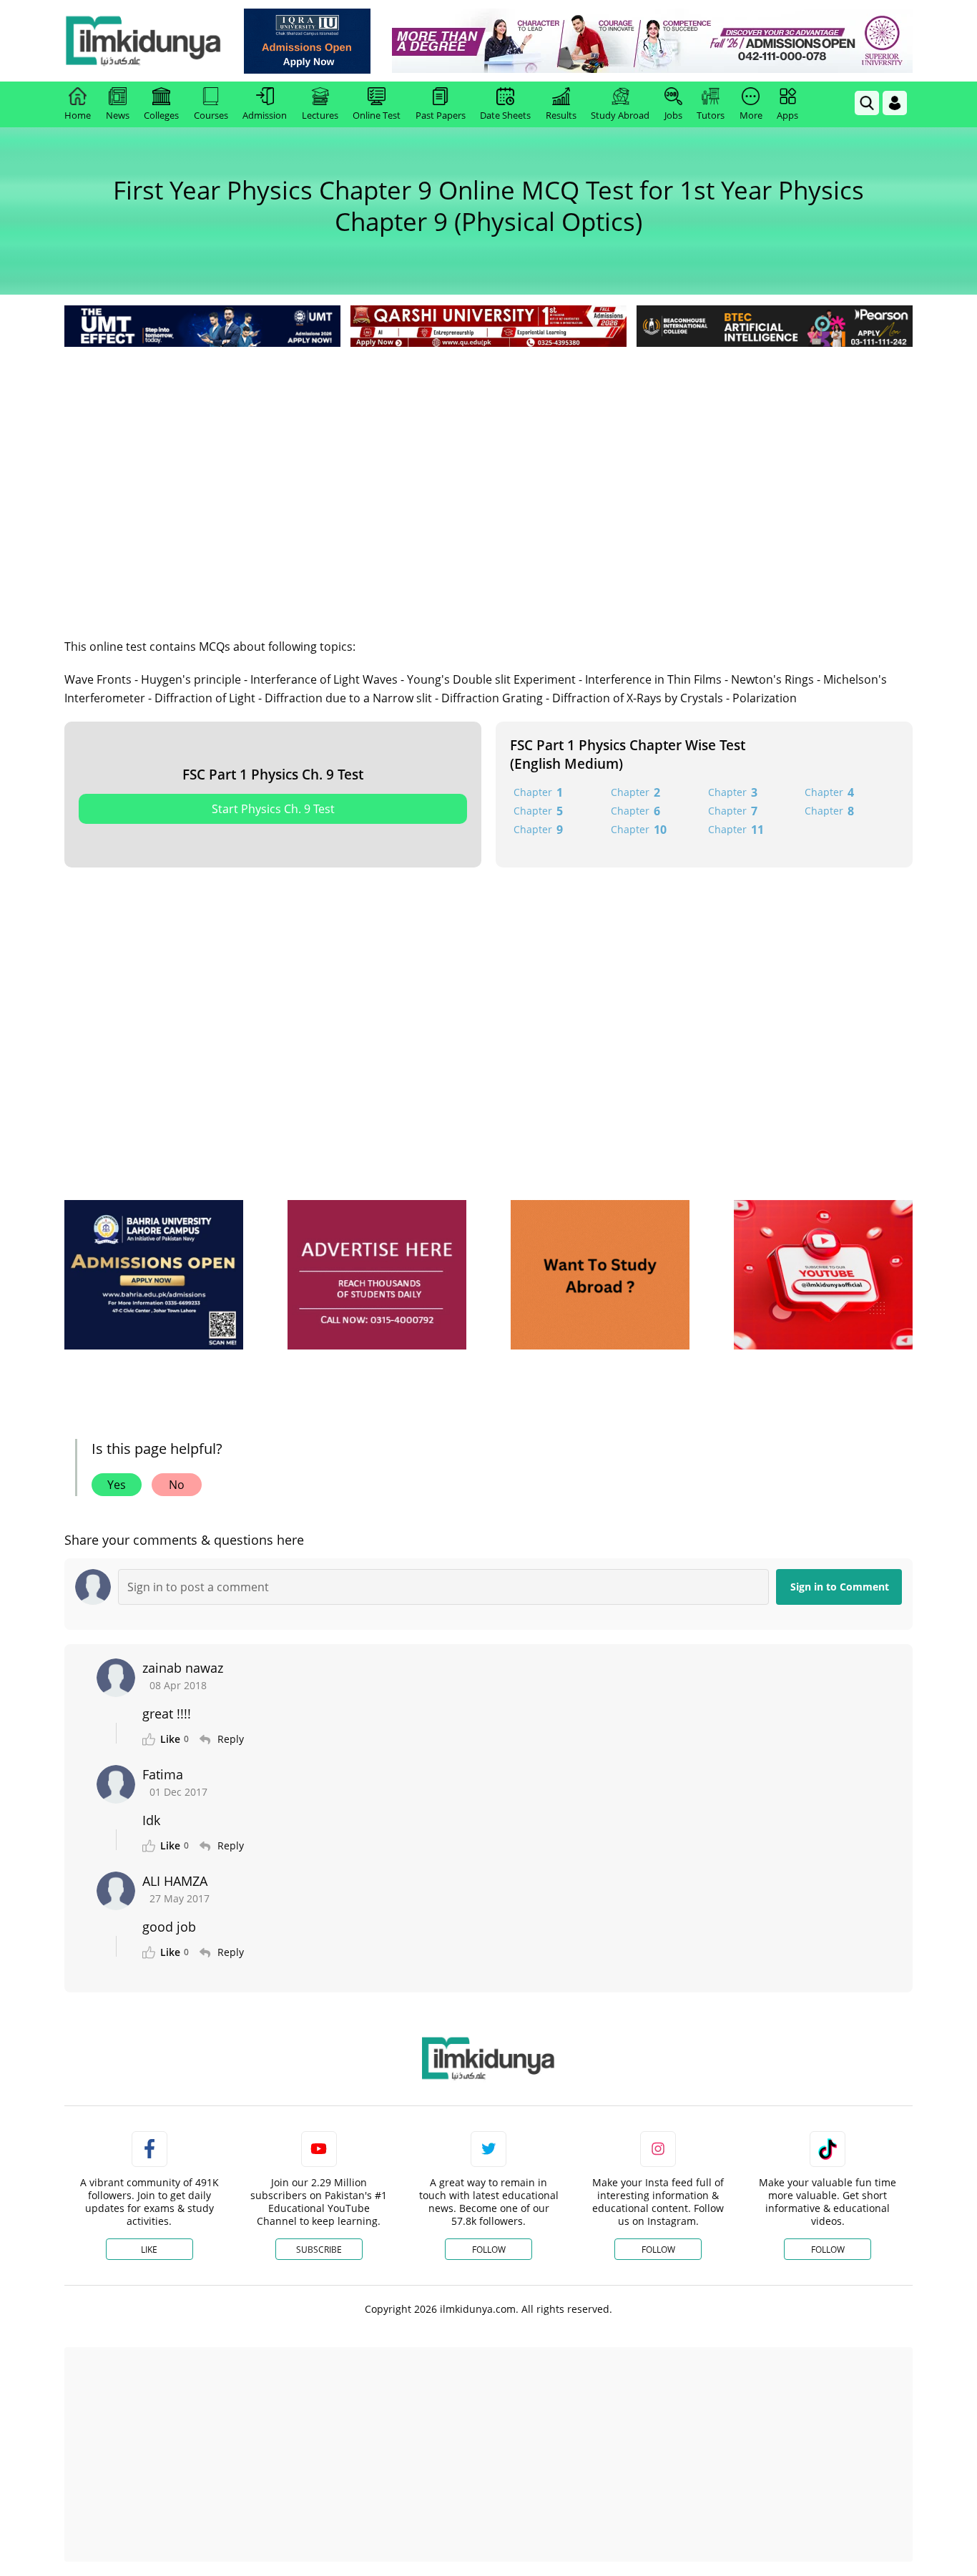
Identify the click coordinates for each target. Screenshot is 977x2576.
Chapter (538, 792)
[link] (307, 41)
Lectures (320, 115)
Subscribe (319, 2250)
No (177, 1485)
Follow (489, 2250)
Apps (787, 115)
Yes (117, 1485)
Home (78, 115)
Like (149, 2250)
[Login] (895, 103)
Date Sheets (505, 115)
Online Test (377, 115)
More (751, 115)
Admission (265, 115)
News (118, 115)
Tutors (711, 115)
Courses (211, 115)
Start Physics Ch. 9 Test (273, 809)
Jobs (673, 115)
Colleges (161, 115)
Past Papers (441, 115)
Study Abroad (620, 115)
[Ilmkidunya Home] (143, 41)
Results (561, 115)
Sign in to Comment (840, 1587)
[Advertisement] (488, 458)
